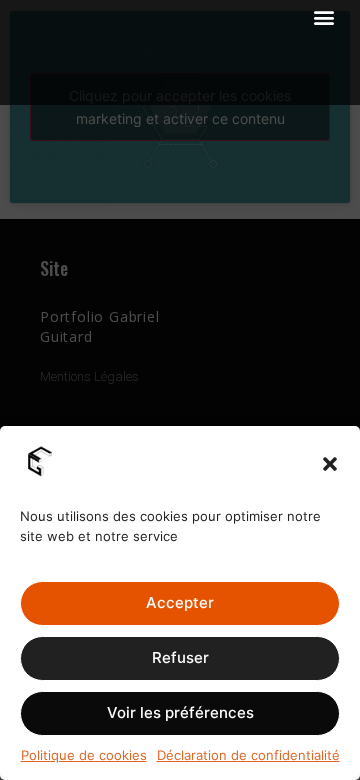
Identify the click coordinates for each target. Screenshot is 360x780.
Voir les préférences (180, 712)
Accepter (180, 602)
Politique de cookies (84, 755)
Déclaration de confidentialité (248, 755)
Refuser (180, 657)
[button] (330, 464)
